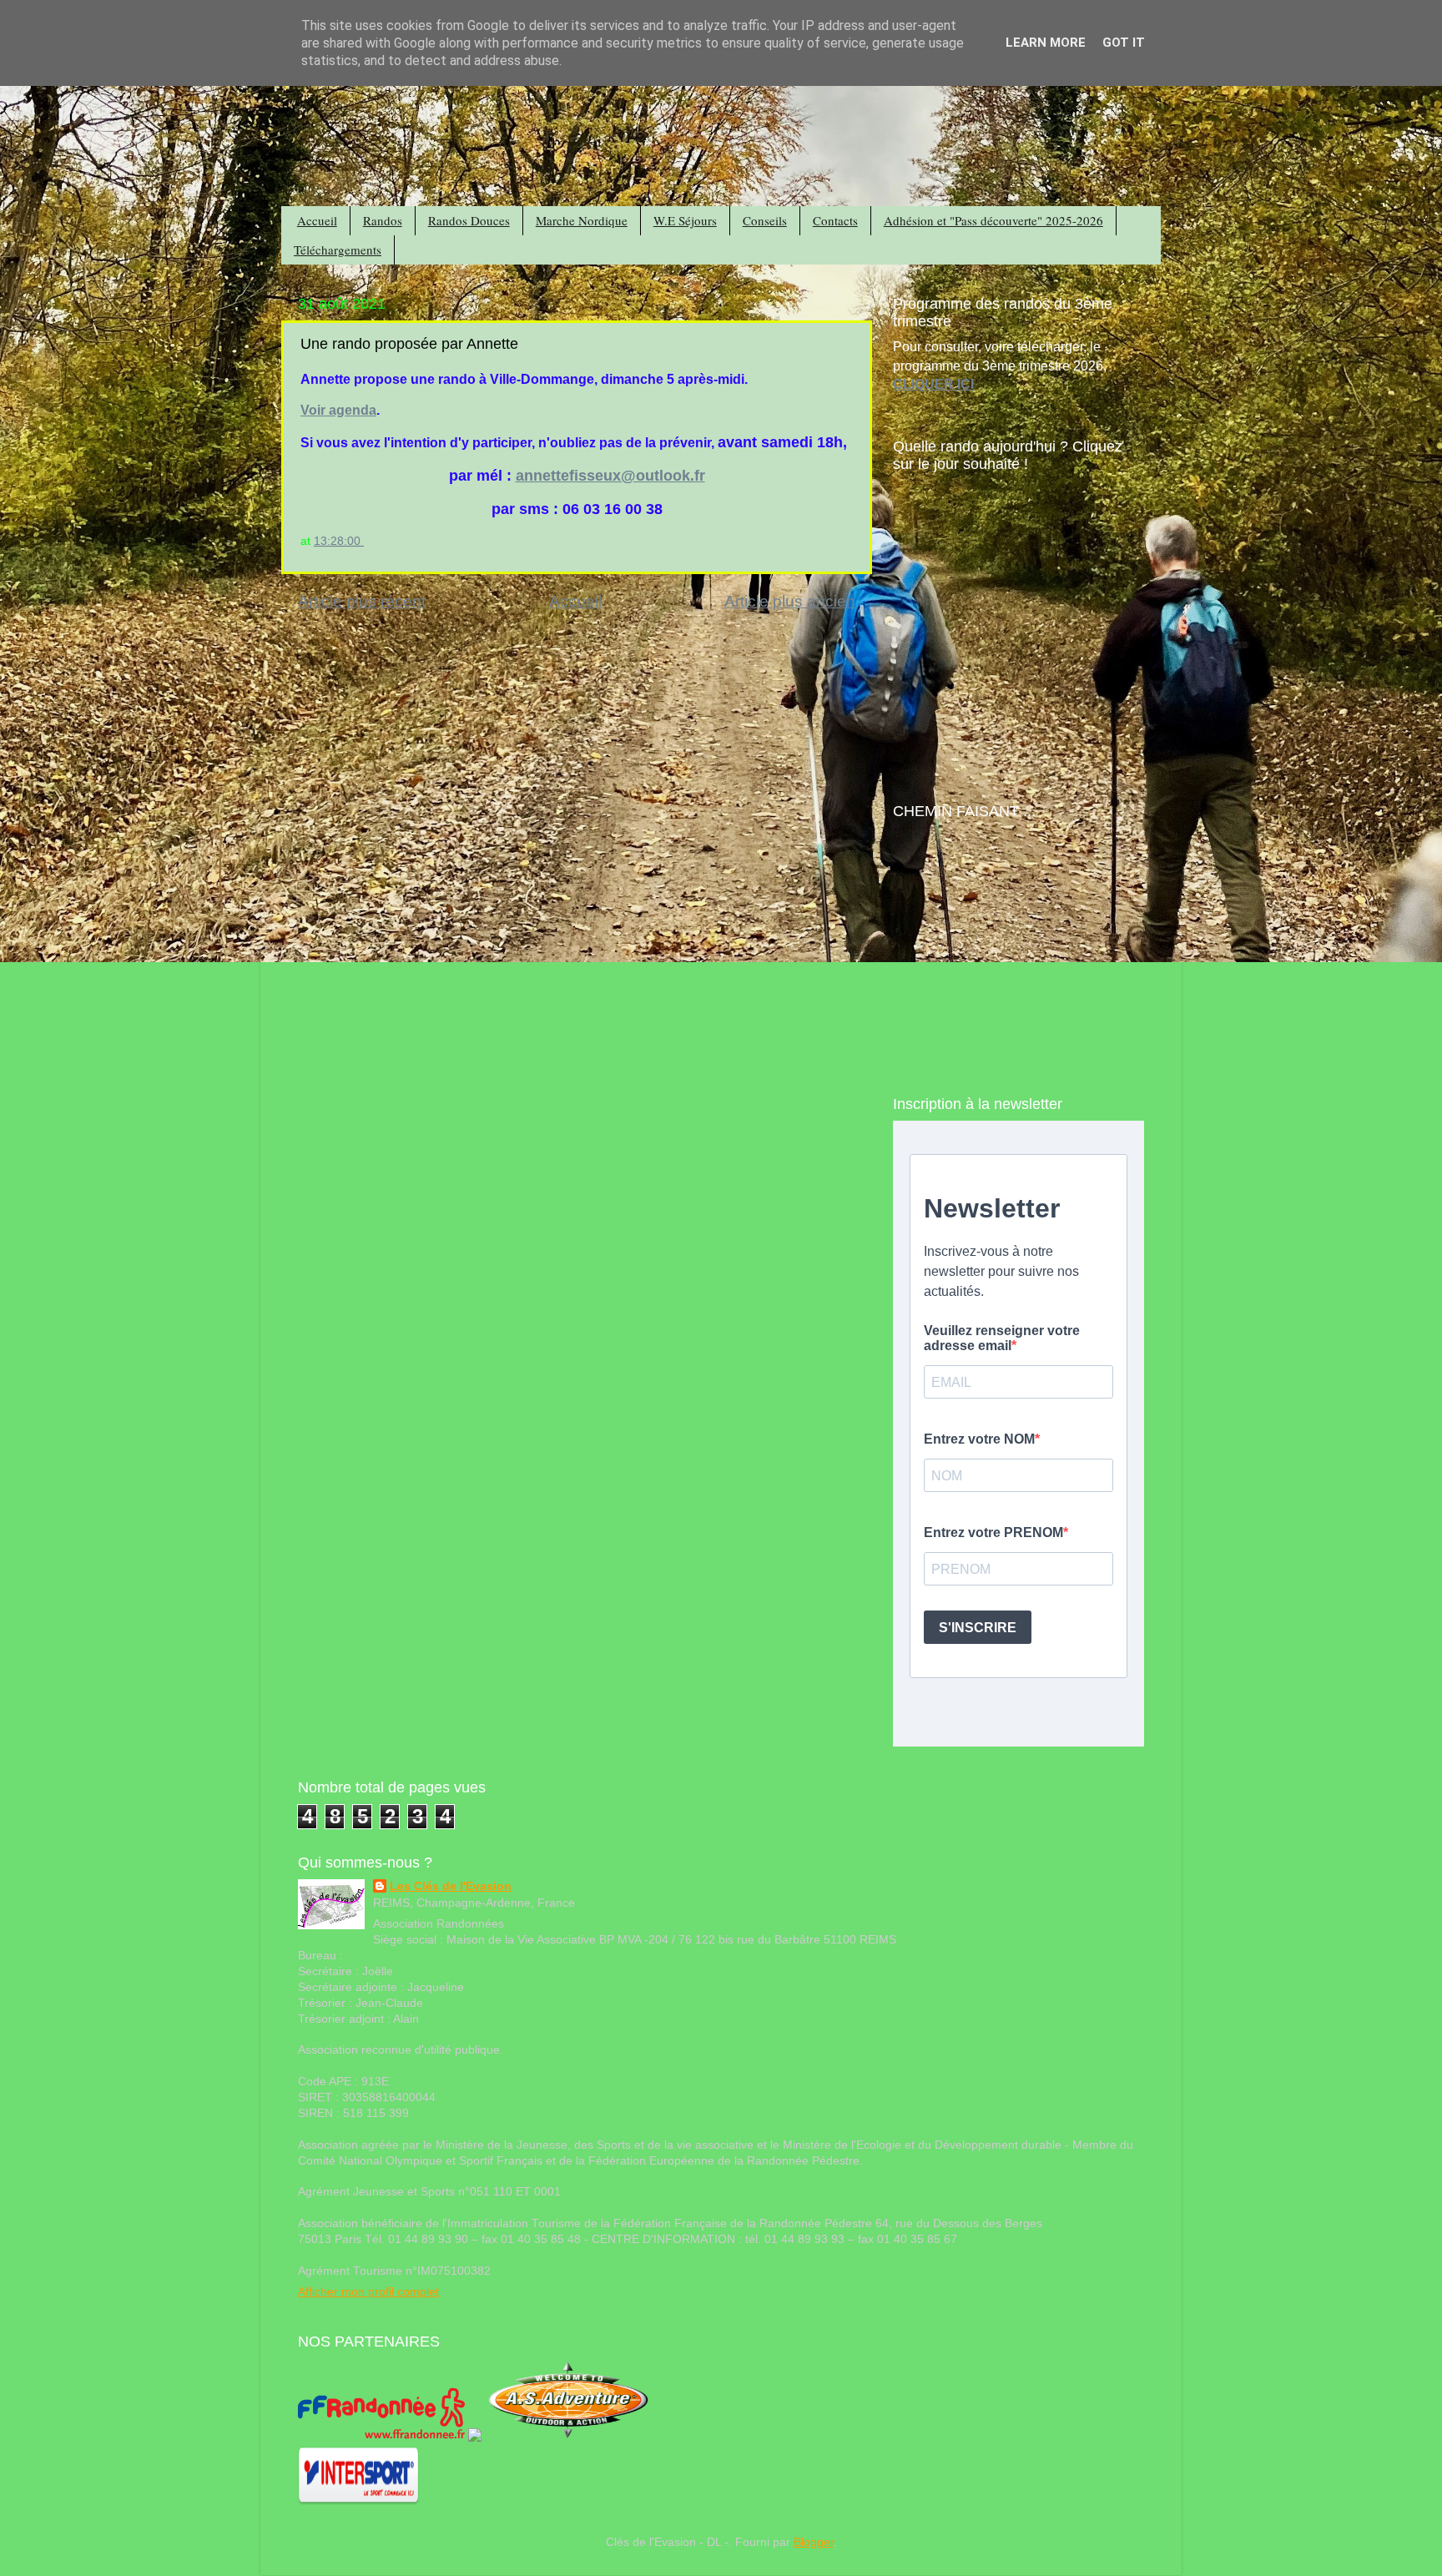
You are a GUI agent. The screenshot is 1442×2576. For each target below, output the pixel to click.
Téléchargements (338, 250)
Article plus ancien (790, 601)
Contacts (835, 220)
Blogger (814, 2542)
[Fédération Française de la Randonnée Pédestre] (381, 2438)
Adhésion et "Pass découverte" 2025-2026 (993, 220)
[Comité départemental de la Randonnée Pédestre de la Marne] (475, 2438)
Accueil (317, 220)
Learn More (1046, 43)
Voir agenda (338, 410)
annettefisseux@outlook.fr (610, 476)
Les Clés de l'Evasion (451, 1886)
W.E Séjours (685, 220)
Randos (383, 220)
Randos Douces (469, 220)
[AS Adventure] (568, 2438)
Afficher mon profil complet (368, 2292)
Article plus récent (362, 601)
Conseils (765, 220)
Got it (1124, 43)
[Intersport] (358, 2501)
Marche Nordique (582, 220)
